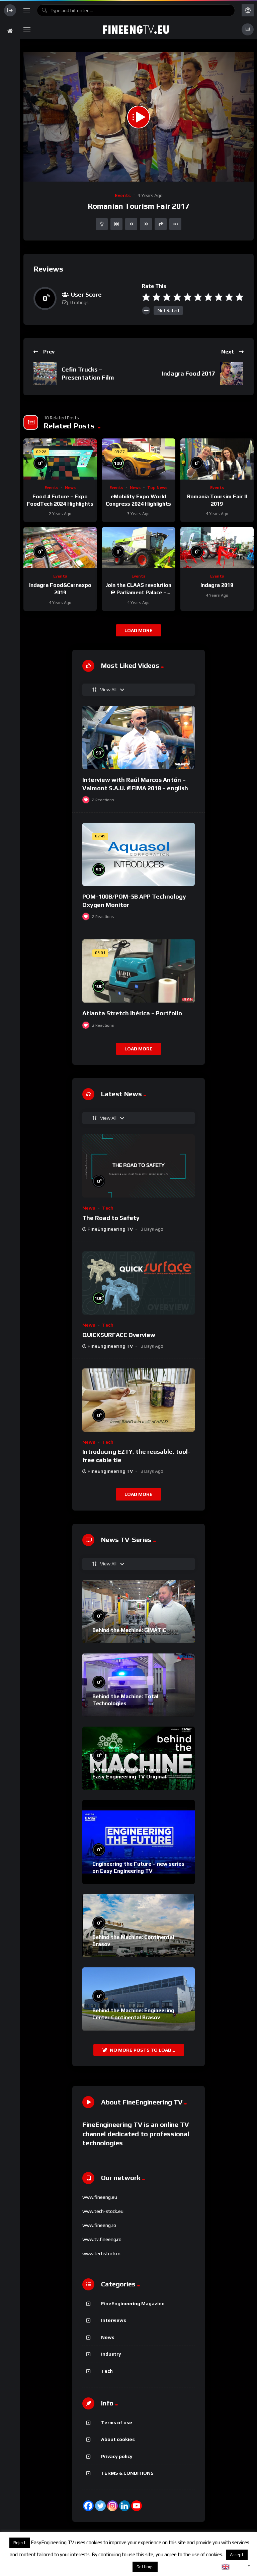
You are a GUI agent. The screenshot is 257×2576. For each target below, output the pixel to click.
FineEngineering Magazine (133, 2303)
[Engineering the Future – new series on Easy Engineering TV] (139, 1842)
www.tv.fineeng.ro (102, 2239)
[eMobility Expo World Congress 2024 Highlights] (138, 459)
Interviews (114, 2320)
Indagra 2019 (217, 585)
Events (123, 195)
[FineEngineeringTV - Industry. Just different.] (136, 29)
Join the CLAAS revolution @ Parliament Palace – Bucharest (138, 592)
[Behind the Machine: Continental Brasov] (139, 1926)
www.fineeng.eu (100, 2197)
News (70, 488)
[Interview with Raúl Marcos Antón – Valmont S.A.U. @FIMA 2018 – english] (139, 738)
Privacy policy (117, 2456)
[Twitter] (100, 2506)
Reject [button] (20, 2543)
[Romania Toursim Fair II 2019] (217, 459)
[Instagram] (112, 2506)
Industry (111, 2354)
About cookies (118, 2439)
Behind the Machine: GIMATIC (129, 1630)
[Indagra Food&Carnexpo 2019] (60, 548)
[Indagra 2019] (217, 548)
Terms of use (117, 2423)
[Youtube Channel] (137, 2506)
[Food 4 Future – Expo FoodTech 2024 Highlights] (60, 459)
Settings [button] (145, 2567)
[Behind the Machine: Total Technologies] (139, 1685)
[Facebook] (88, 2506)
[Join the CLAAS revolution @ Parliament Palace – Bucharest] (138, 548)
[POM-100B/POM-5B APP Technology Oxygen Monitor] (139, 854)
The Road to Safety (111, 1218)
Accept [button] (237, 2555)
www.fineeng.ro (99, 2225)
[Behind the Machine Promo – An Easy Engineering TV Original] (139, 1758)
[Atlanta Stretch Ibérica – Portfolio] (139, 971)
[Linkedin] (124, 2506)
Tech (108, 1208)
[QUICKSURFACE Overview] (139, 1283)
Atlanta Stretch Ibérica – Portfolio (132, 1013)
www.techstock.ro (101, 2254)
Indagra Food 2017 (188, 373)
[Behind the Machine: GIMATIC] (139, 1612)
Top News (157, 488)
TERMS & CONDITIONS (127, 2473)
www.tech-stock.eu (103, 2211)
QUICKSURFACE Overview (119, 1335)
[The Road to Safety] (139, 1166)
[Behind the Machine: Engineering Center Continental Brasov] (139, 1999)
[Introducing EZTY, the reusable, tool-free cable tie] (139, 1400)
